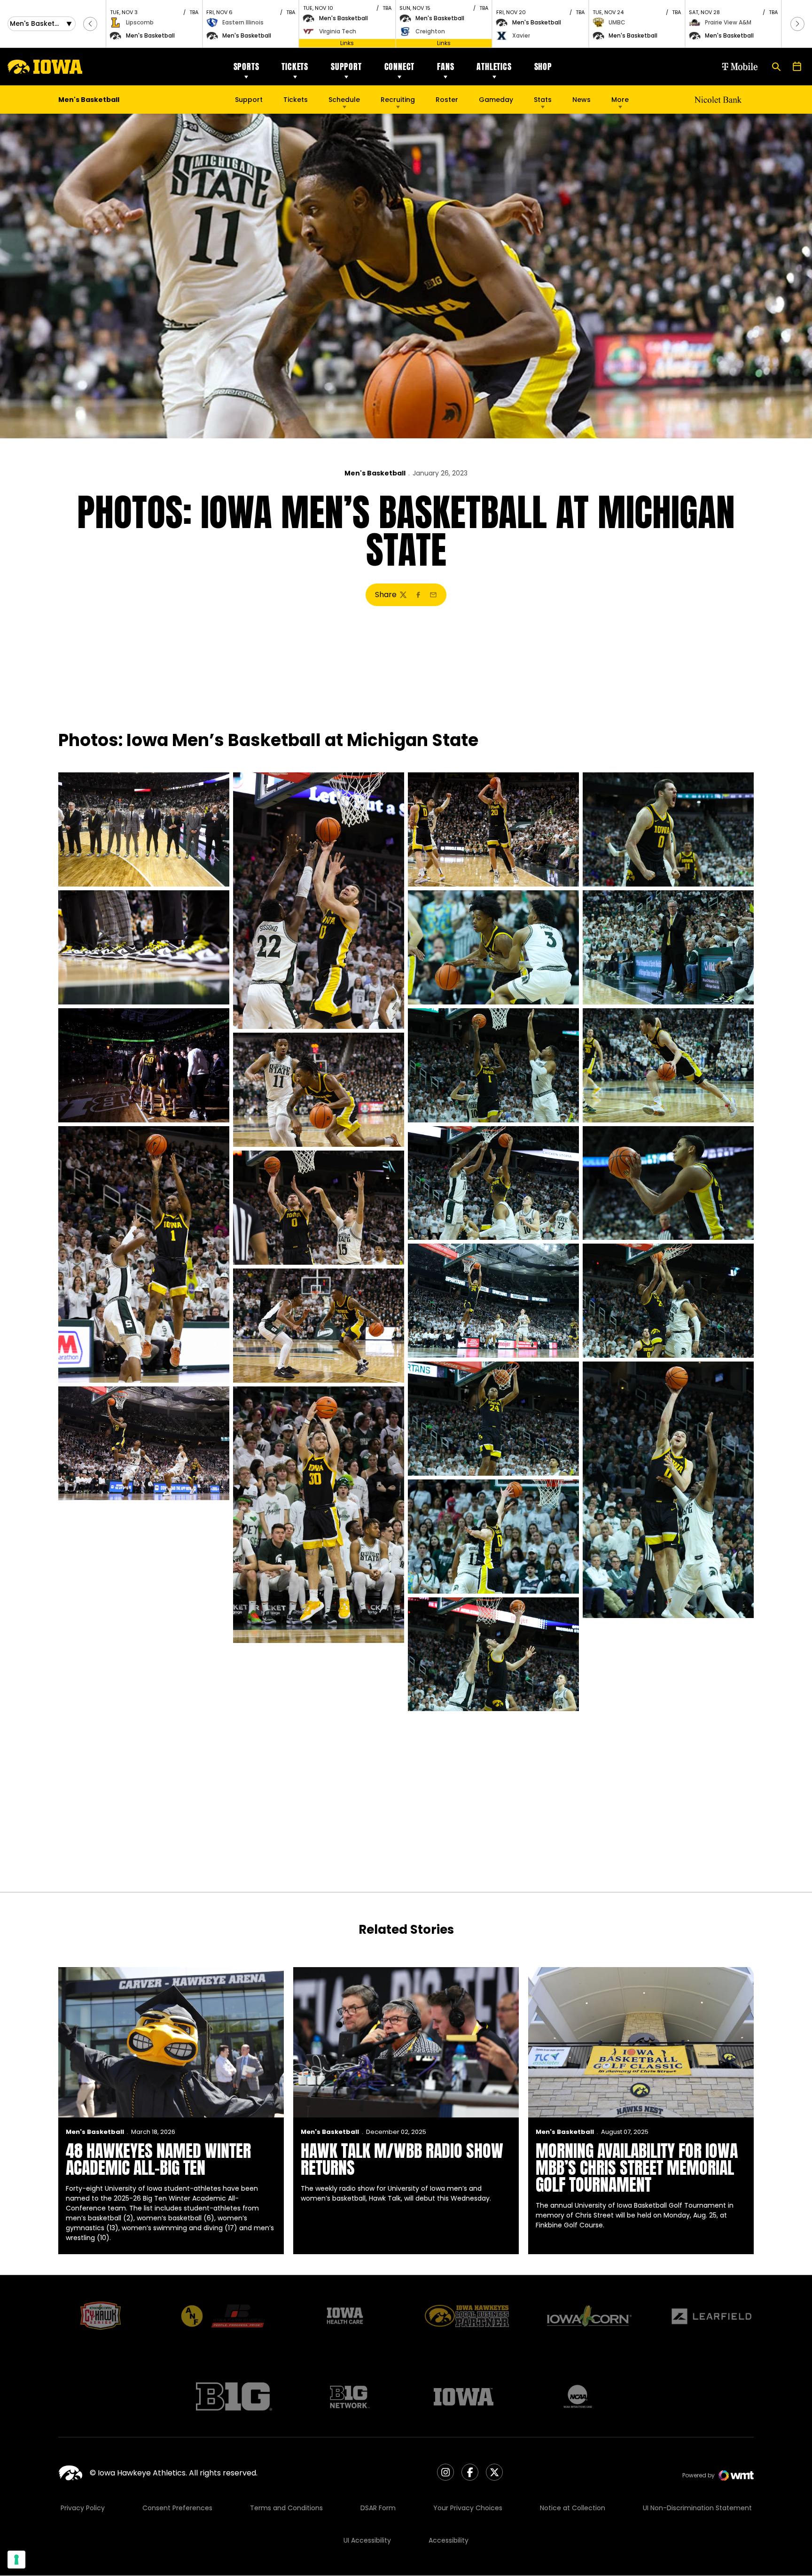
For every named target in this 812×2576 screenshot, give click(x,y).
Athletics (494, 66)
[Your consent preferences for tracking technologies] (16, 2560)
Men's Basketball (375, 473)
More (620, 100)
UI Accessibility (367, 2540)
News (582, 100)
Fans (445, 66)
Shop (543, 66)
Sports (246, 66)
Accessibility (449, 2540)
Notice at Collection (573, 2508)
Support (346, 66)
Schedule (344, 100)
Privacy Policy (83, 2508)
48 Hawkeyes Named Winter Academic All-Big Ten (158, 2159)
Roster (447, 100)
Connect (400, 66)
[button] (90, 24)
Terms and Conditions (286, 2508)
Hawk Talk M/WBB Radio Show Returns (402, 2159)
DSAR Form (378, 2508)
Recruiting (398, 100)
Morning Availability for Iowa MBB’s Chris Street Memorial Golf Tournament (637, 2168)
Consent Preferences (177, 2508)
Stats (543, 100)
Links (347, 43)
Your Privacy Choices (468, 2508)
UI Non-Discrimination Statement (697, 2508)
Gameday (496, 100)
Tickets (295, 66)
